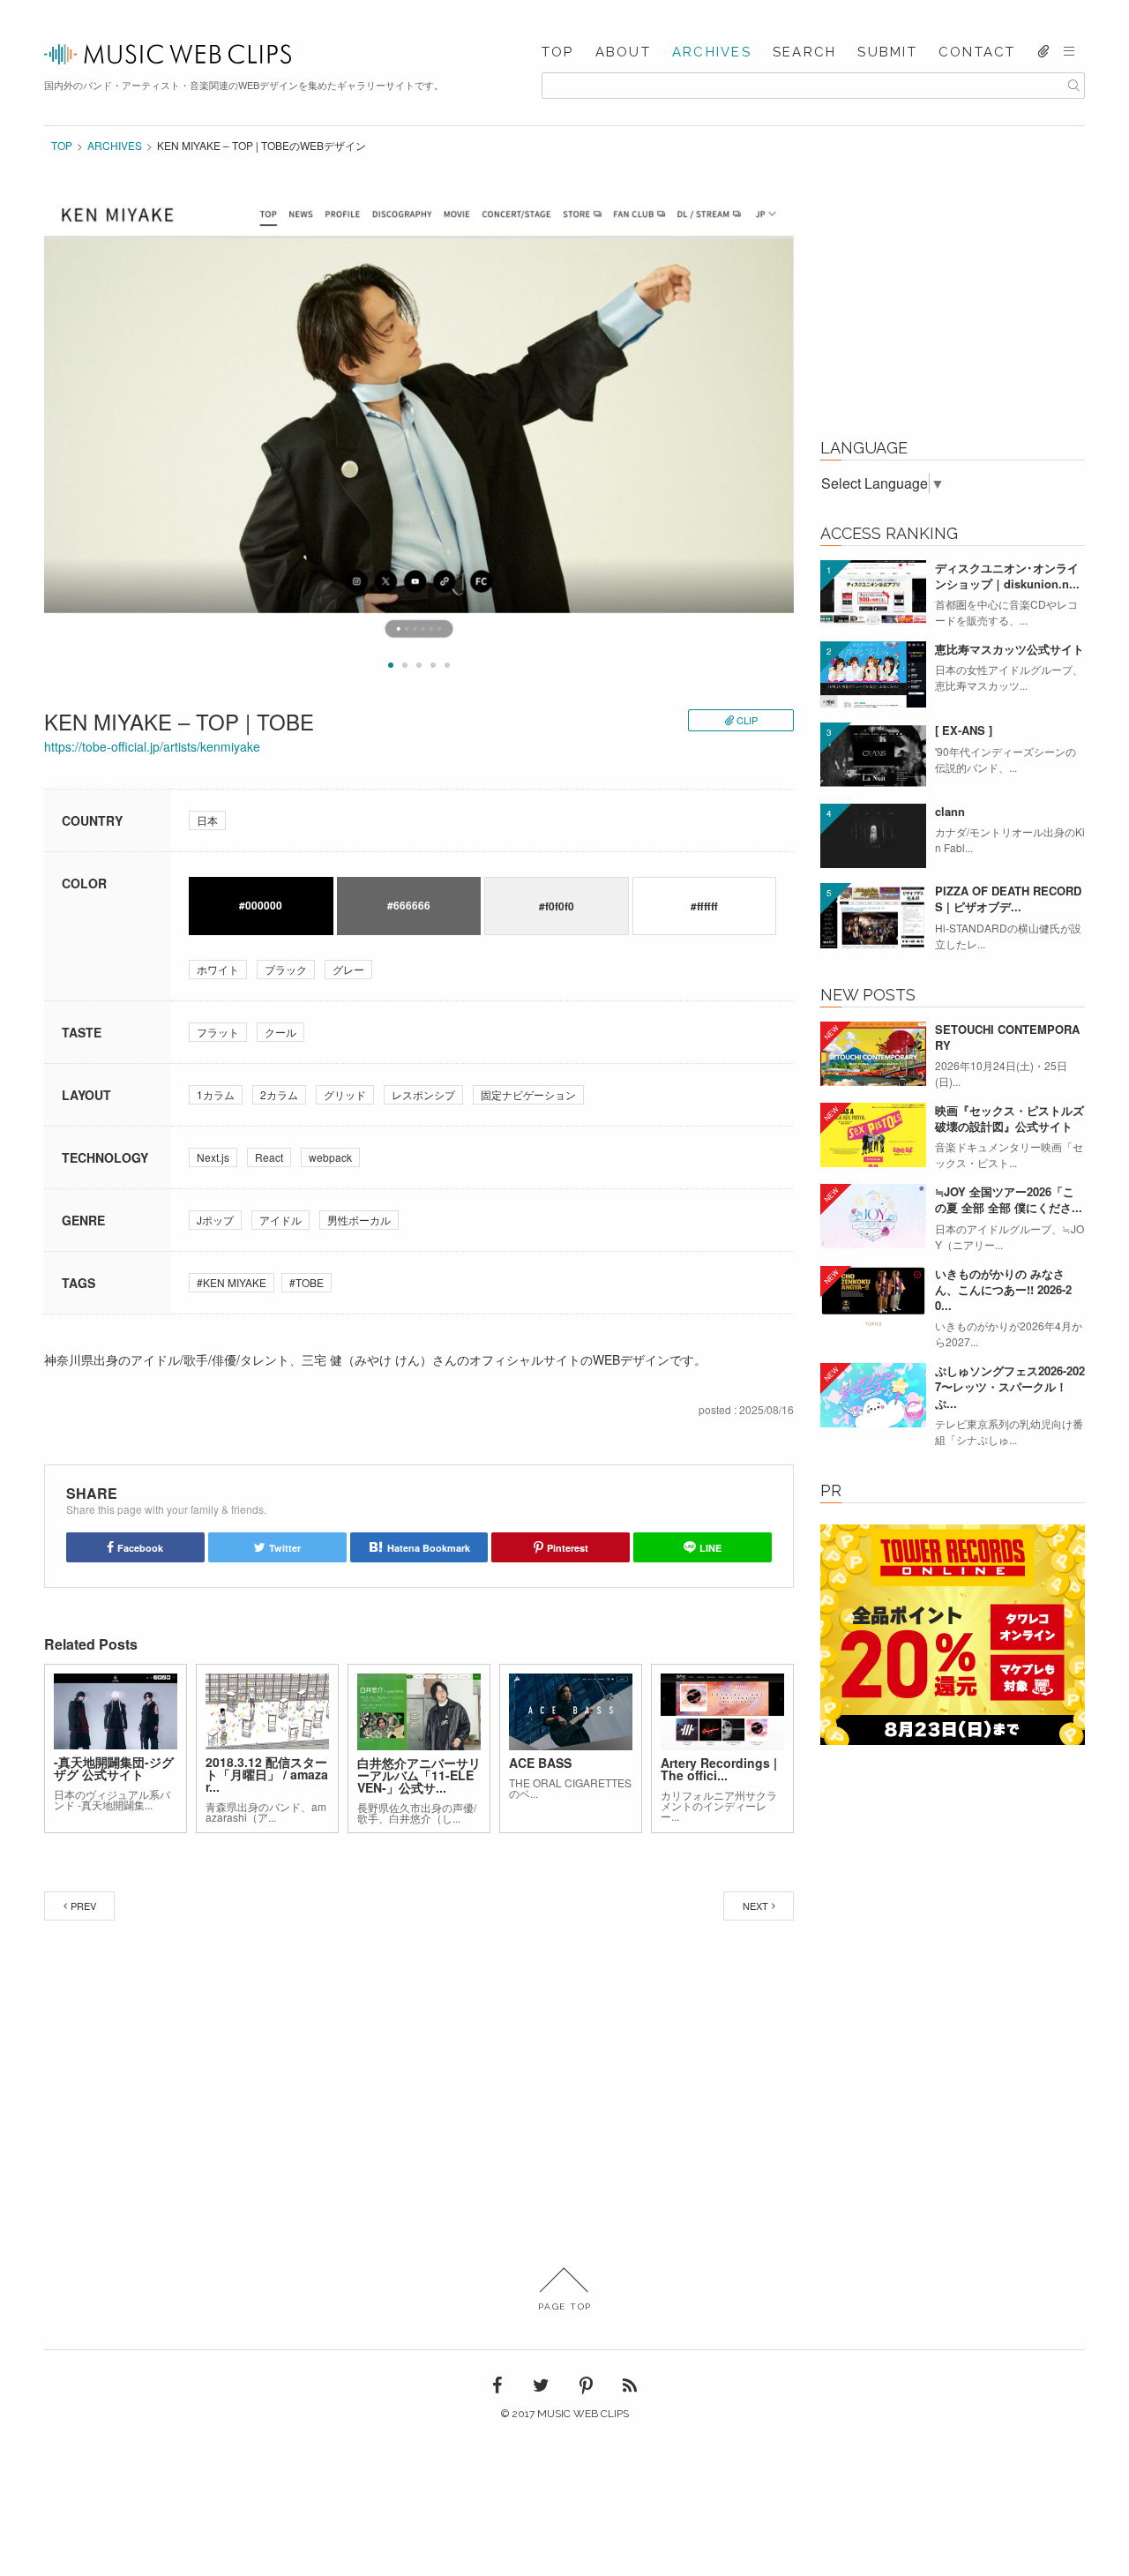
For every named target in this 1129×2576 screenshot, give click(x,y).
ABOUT (623, 52)
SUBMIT (887, 52)
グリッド (345, 1094)
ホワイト (218, 969)
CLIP (747, 720)
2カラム (279, 1094)
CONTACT (977, 52)
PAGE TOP (565, 2306)
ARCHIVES (712, 52)
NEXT (755, 1906)
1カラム (216, 1094)
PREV (83, 1906)
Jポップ (215, 1220)
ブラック (286, 969)
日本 (207, 820)
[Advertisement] (953, 302)
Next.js (213, 1157)
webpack (330, 1157)
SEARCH (805, 52)
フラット (218, 1032)
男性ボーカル (359, 1220)
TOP (558, 52)
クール (280, 1032)
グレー (348, 969)
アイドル (280, 1220)
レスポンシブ (423, 1094)
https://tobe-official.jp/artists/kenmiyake (152, 746)
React (269, 1157)
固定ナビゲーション (528, 1094)
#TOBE (307, 1282)
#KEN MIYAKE (232, 1282)
